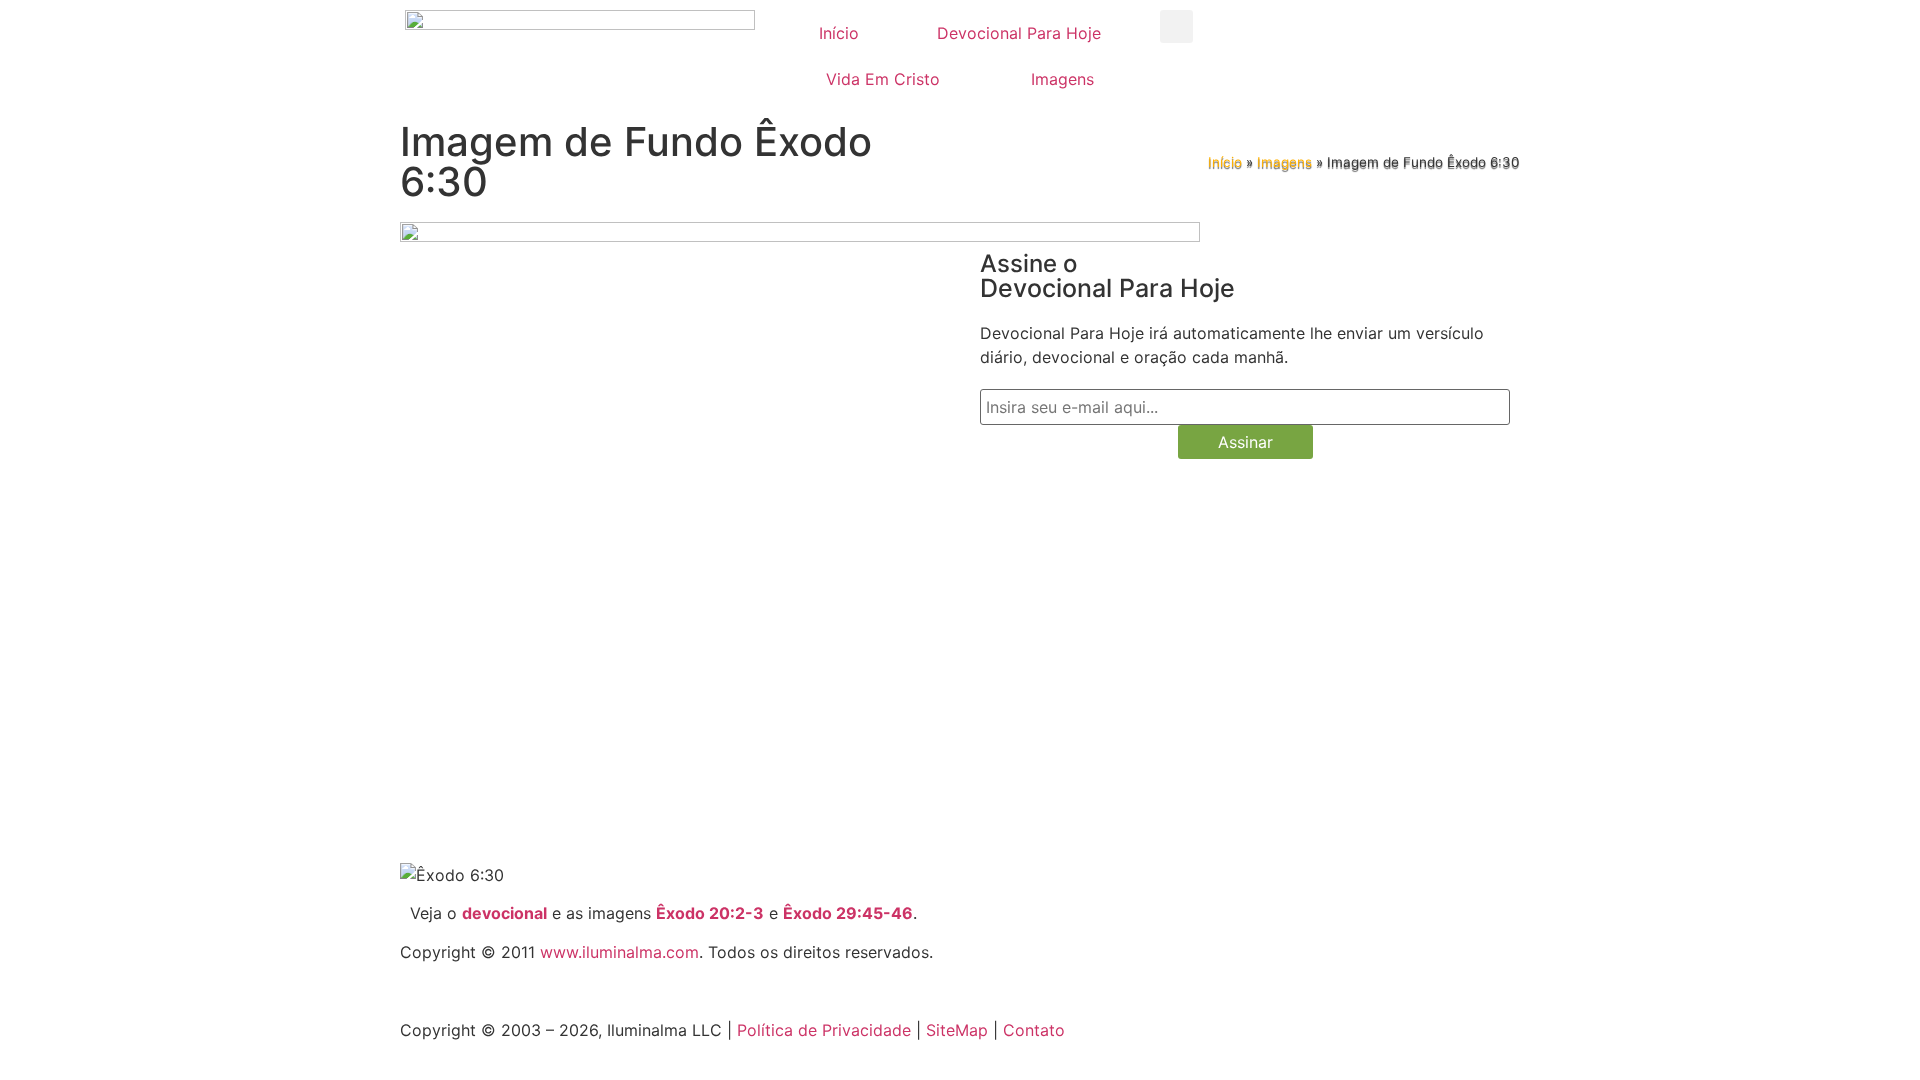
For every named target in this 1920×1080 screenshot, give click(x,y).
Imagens (1062, 79)
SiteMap (957, 1030)
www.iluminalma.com (619, 952)
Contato (1034, 1030)
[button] (1176, 26)
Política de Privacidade (824, 1030)
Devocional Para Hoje (1019, 33)
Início (839, 33)
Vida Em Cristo (883, 79)
